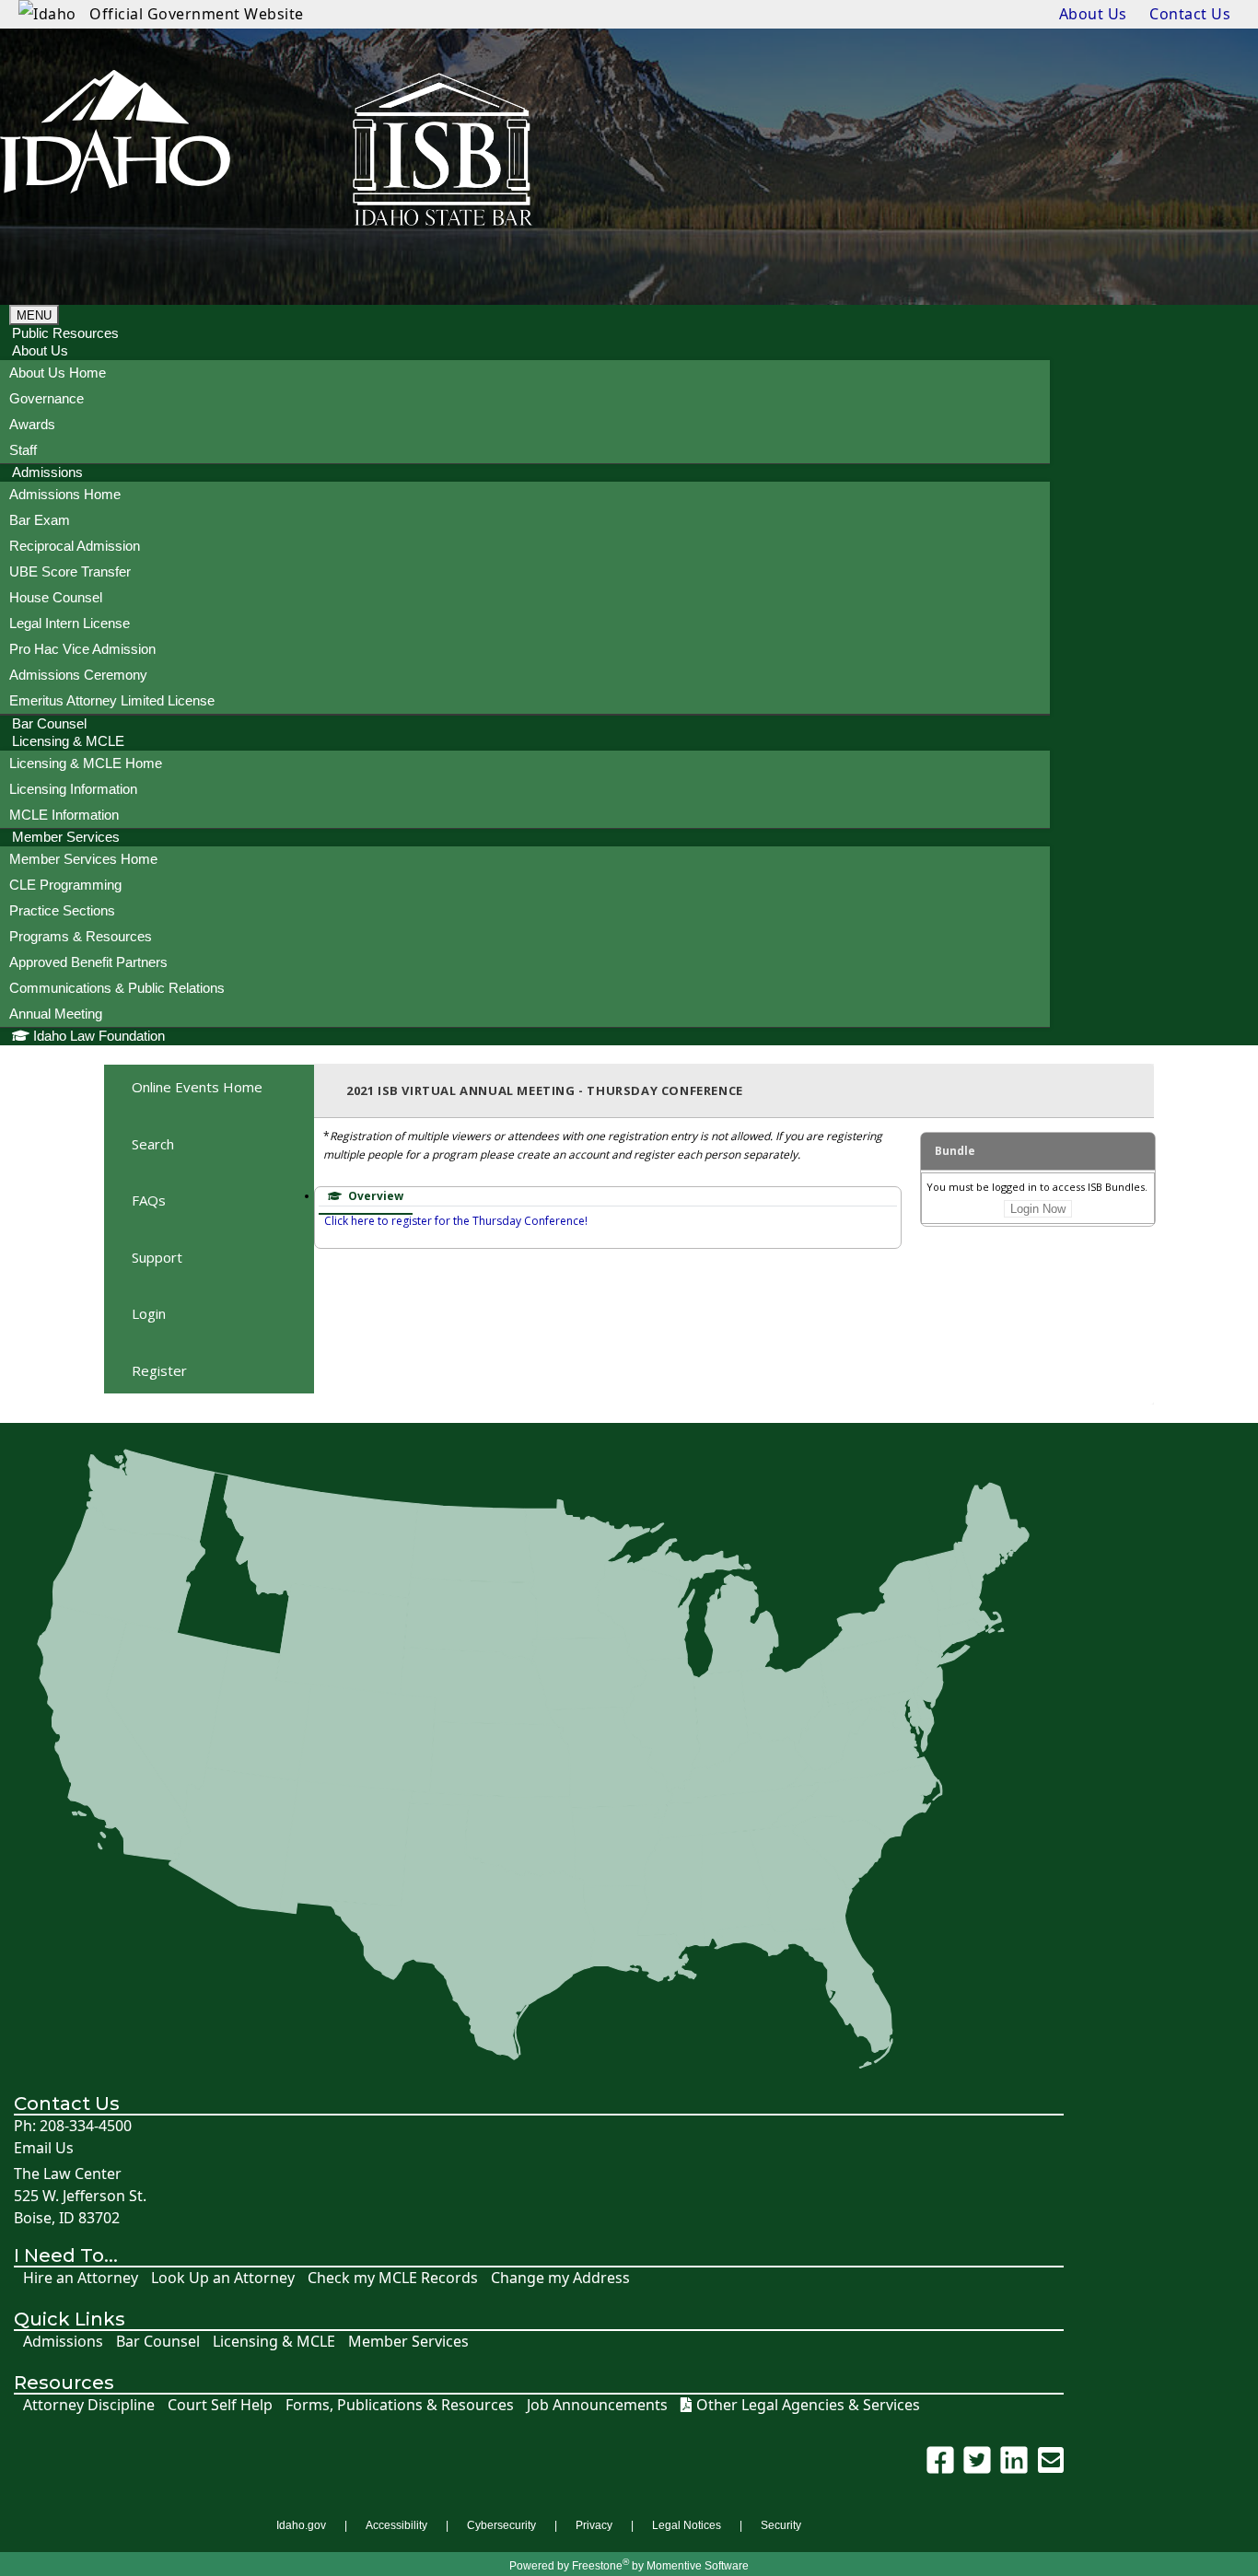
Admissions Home (65, 494)
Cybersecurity (501, 2525)
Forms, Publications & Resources (400, 2405)
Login (149, 1313)
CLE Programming (65, 885)
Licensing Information (73, 789)
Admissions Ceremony (78, 675)
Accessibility (396, 2525)
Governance (47, 398)
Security (781, 2525)
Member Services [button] (66, 837)
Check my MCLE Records (393, 2278)
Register (159, 1370)
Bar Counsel (158, 2342)
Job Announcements (597, 2405)
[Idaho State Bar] (115, 152)
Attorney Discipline (89, 2405)
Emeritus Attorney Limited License (112, 700)
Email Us (44, 2148)
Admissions (63, 2342)
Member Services (408, 2342)
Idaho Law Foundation (99, 1036)
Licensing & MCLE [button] (68, 741)
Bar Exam (40, 520)
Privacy (594, 2525)
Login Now (1038, 1209)
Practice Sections (62, 910)
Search (153, 1144)
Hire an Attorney (81, 2278)
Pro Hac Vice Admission (82, 649)
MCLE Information (64, 815)
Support (157, 1257)
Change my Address (560, 2278)
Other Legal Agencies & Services (808, 2405)
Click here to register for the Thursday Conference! (456, 1221)
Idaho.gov (301, 2525)
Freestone (597, 2566)
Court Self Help (220, 2405)
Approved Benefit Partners (88, 962)
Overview (374, 1196)
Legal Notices (687, 2525)
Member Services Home (83, 859)
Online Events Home (197, 1087)
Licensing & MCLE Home (86, 763)
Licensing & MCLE (274, 2342)
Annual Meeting (56, 1014)
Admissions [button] (47, 472)
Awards (32, 424)
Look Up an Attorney (223, 2278)
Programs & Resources (81, 936)
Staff (23, 450)
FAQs (149, 1200)
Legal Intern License (70, 623)
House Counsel (56, 597)
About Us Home (58, 373)
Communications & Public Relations (117, 988)
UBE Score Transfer (70, 571)
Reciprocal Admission (75, 546)
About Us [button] (40, 350)
